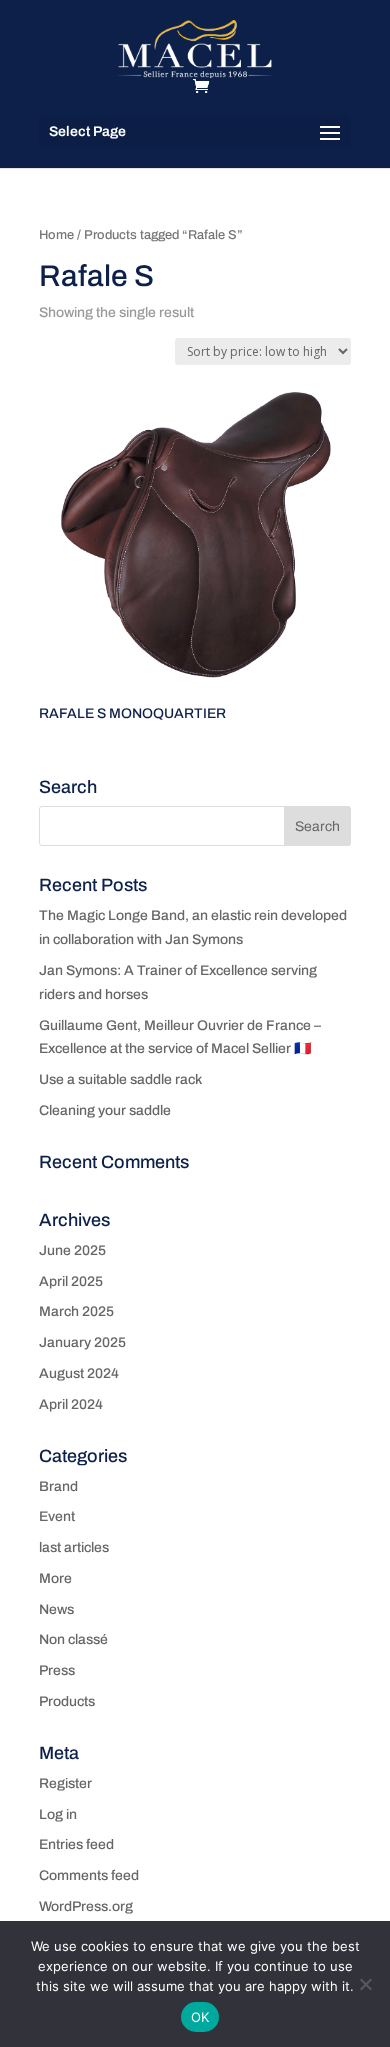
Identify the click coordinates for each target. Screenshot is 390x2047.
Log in (58, 1814)
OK (200, 2017)
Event (57, 1516)
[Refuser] (365, 1984)
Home (56, 235)
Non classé (73, 1639)
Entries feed (76, 1844)
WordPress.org (86, 1906)
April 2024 (71, 1404)
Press (57, 1670)
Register (65, 1783)
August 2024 (79, 1373)
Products (67, 1701)
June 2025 (72, 1250)
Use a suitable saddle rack (120, 1079)
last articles (74, 1547)
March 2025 (76, 1311)
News (56, 1609)
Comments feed (89, 1875)
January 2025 (82, 1342)
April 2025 (71, 1281)
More (55, 1578)
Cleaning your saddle (105, 1110)
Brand (58, 1486)
